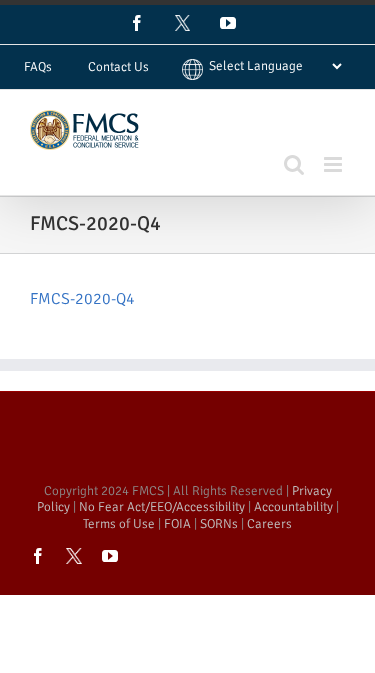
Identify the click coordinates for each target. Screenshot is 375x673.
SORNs (219, 524)
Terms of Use (119, 524)
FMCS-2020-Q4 (82, 299)
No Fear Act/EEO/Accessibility (162, 507)
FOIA (177, 524)
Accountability (293, 507)
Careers (269, 524)
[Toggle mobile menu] (334, 164)
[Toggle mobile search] (294, 164)
